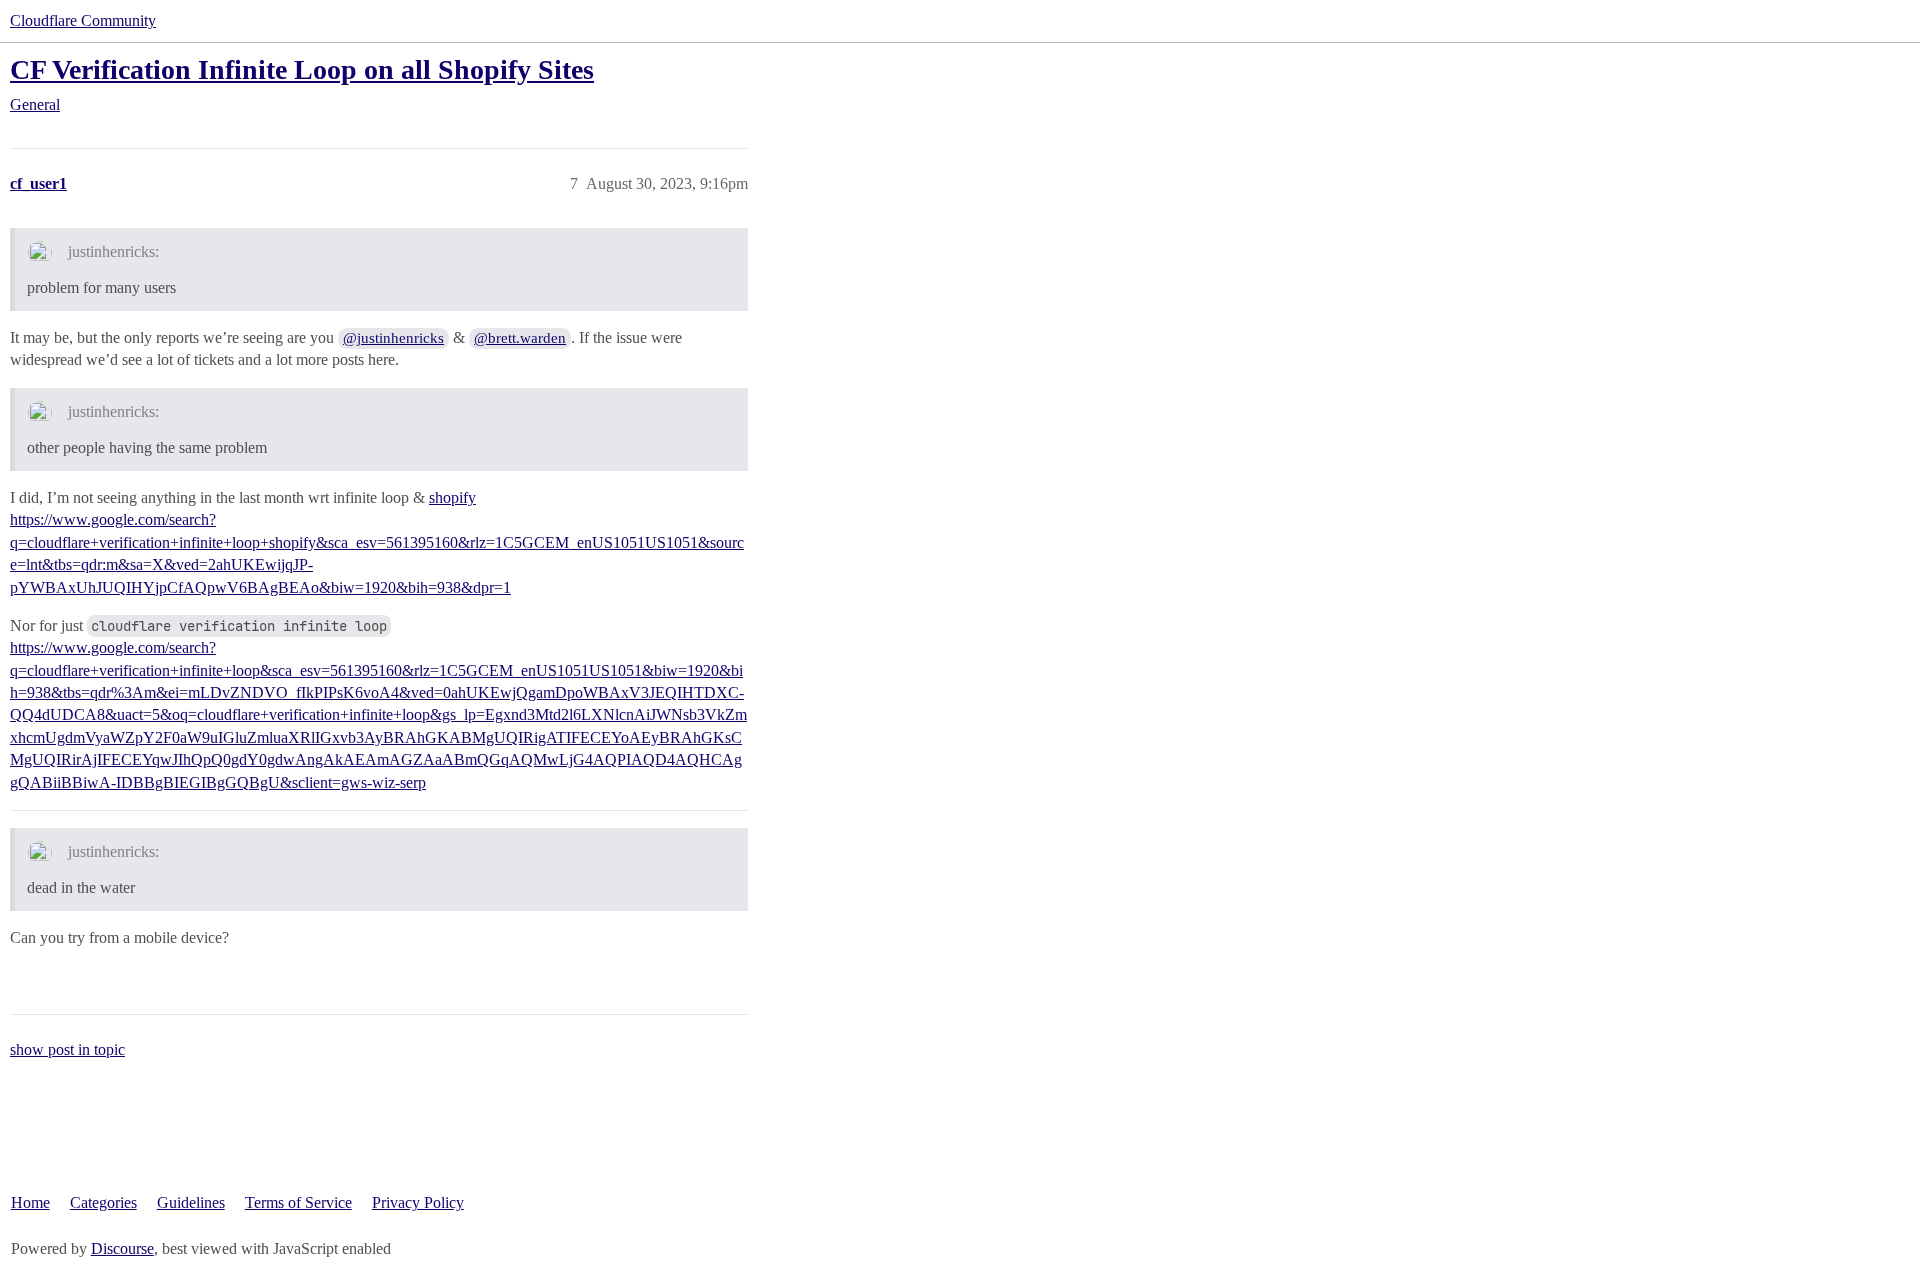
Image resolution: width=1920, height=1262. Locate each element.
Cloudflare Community (83, 20)
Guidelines (191, 1202)
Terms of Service (298, 1202)
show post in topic (67, 1049)
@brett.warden (520, 338)
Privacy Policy (418, 1202)
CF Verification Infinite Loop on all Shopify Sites (302, 69)
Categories (103, 1202)
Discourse (122, 1248)
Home (30, 1202)
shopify (452, 497)
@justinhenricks (393, 338)
